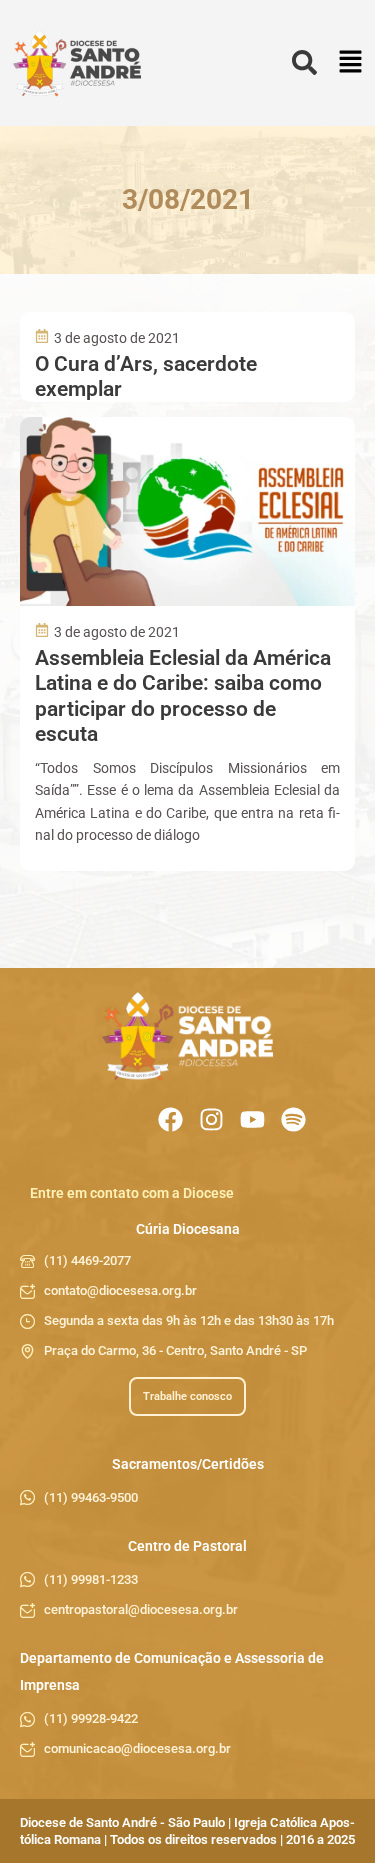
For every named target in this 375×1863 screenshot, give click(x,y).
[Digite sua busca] (304, 63)
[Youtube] (252, 1119)
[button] (350, 63)
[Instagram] (211, 1119)
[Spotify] (293, 1119)
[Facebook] (170, 1119)
